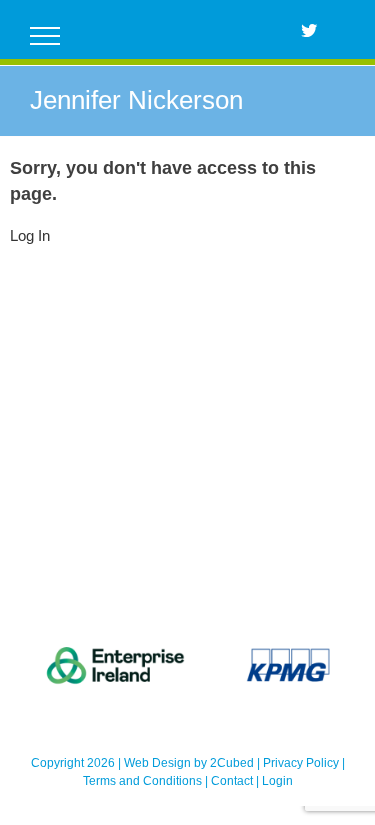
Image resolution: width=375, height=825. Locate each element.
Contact (232, 781)
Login (277, 781)
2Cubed (232, 763)
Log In (30, 235)
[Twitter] (309, 30)
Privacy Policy (301, 763)
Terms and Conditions (142, 781)
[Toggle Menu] (45, 36)
